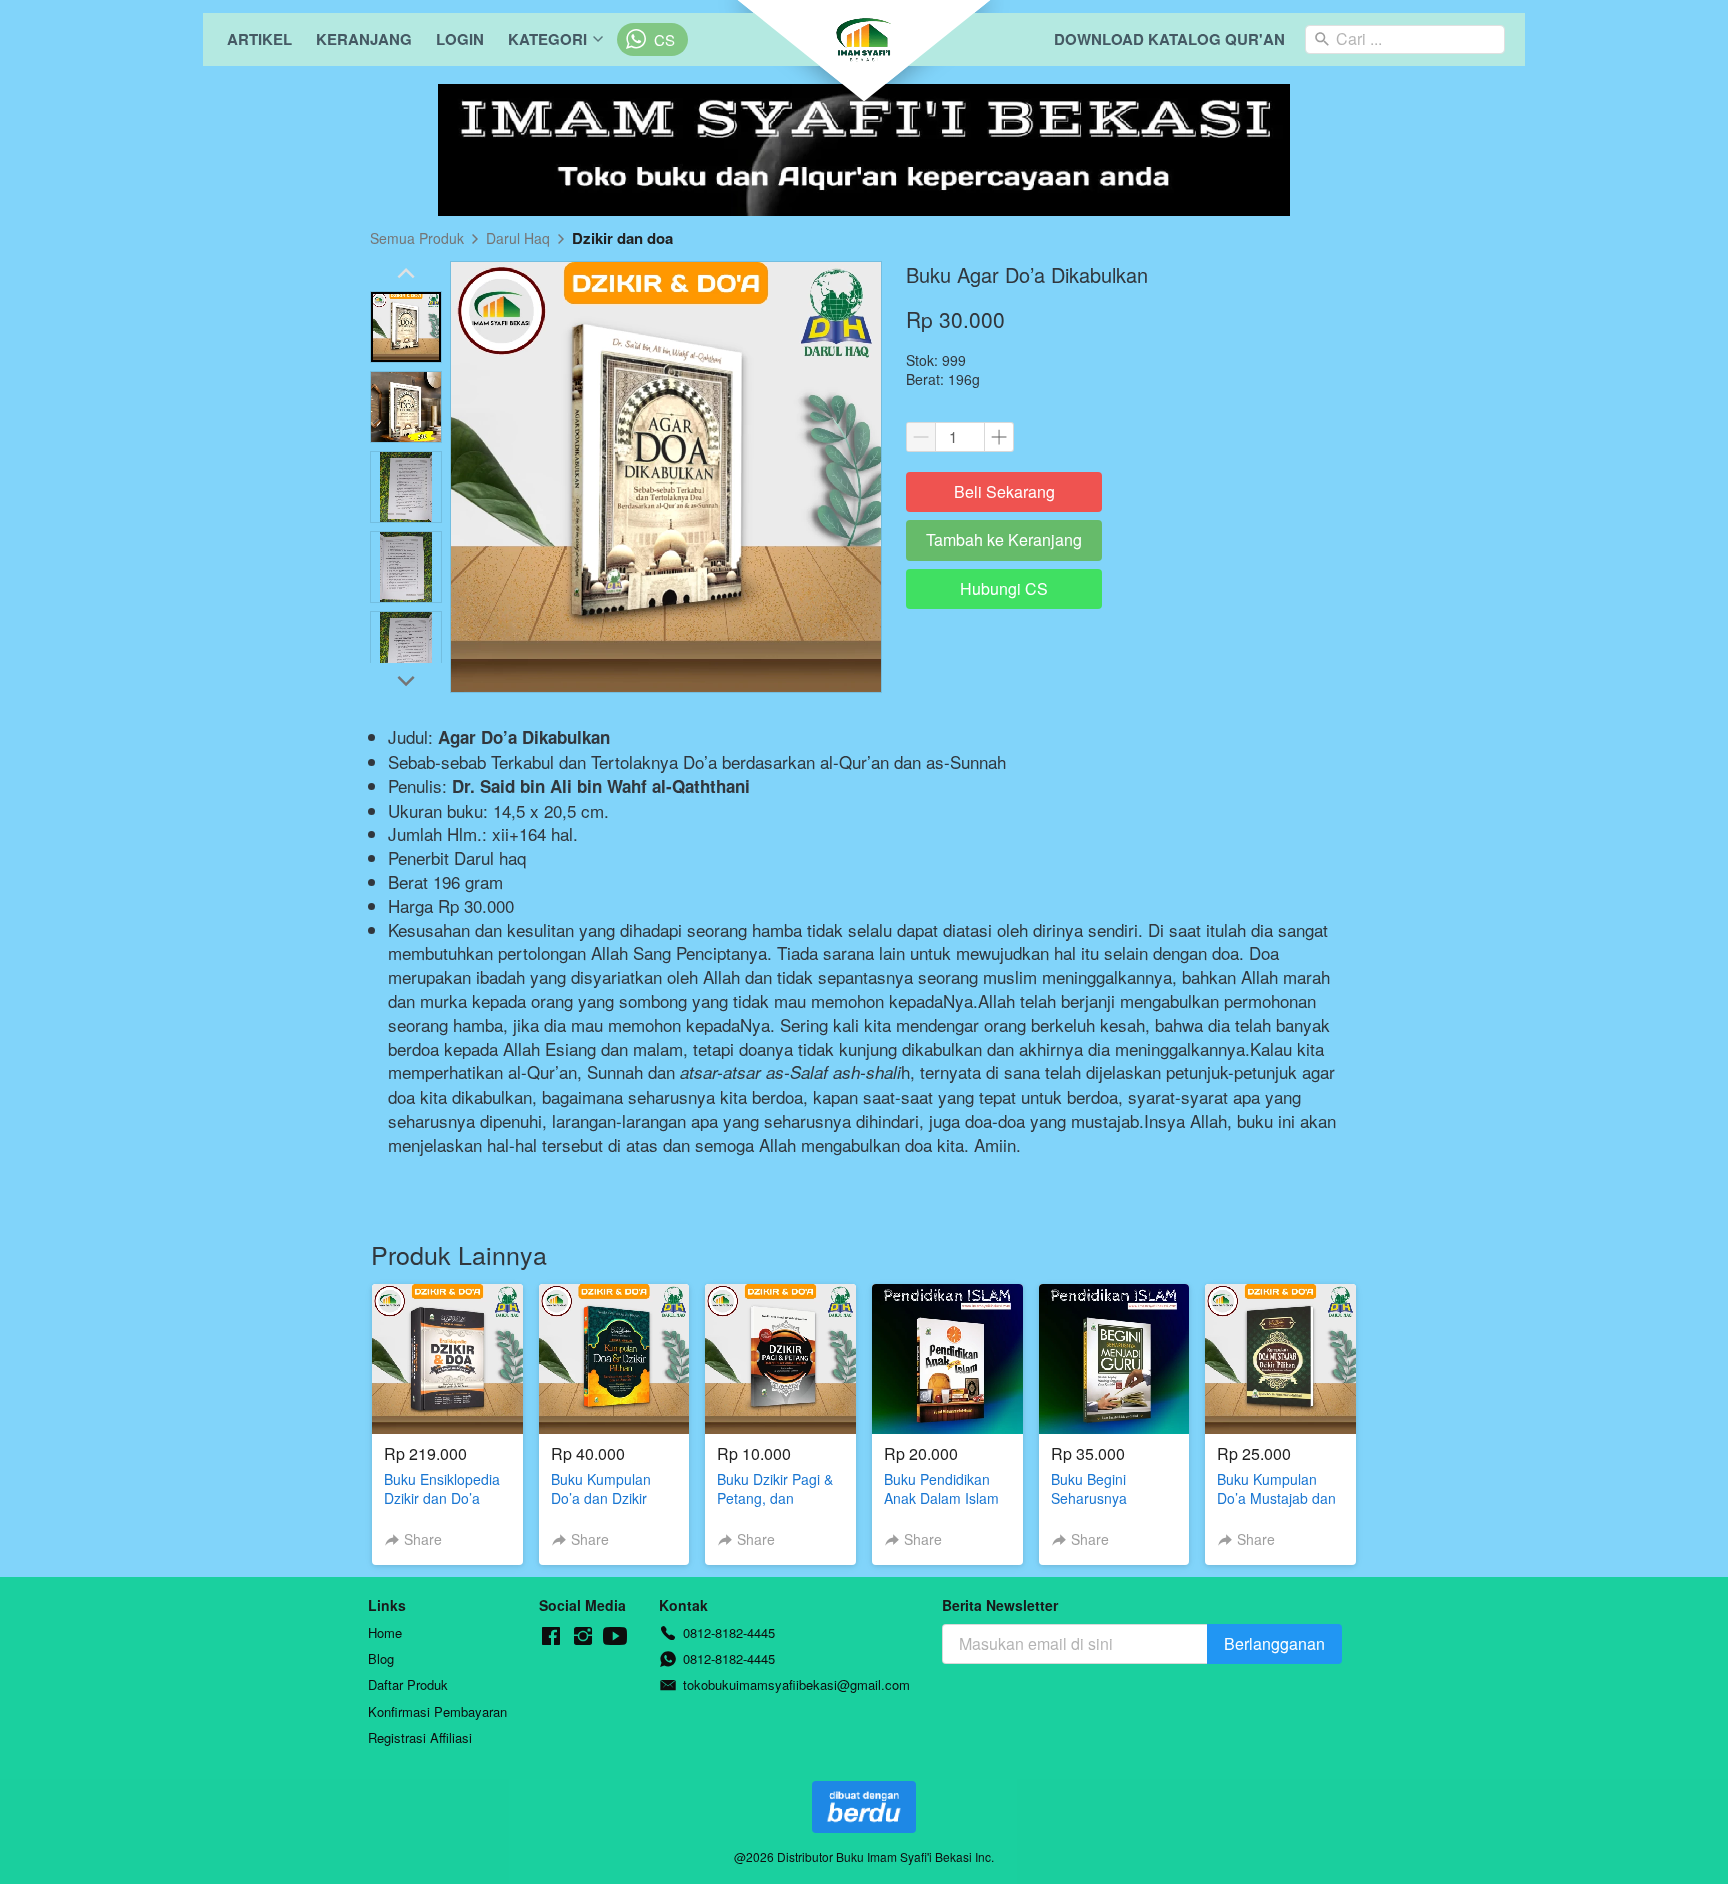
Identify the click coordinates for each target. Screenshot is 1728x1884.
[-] (551, 1636)
